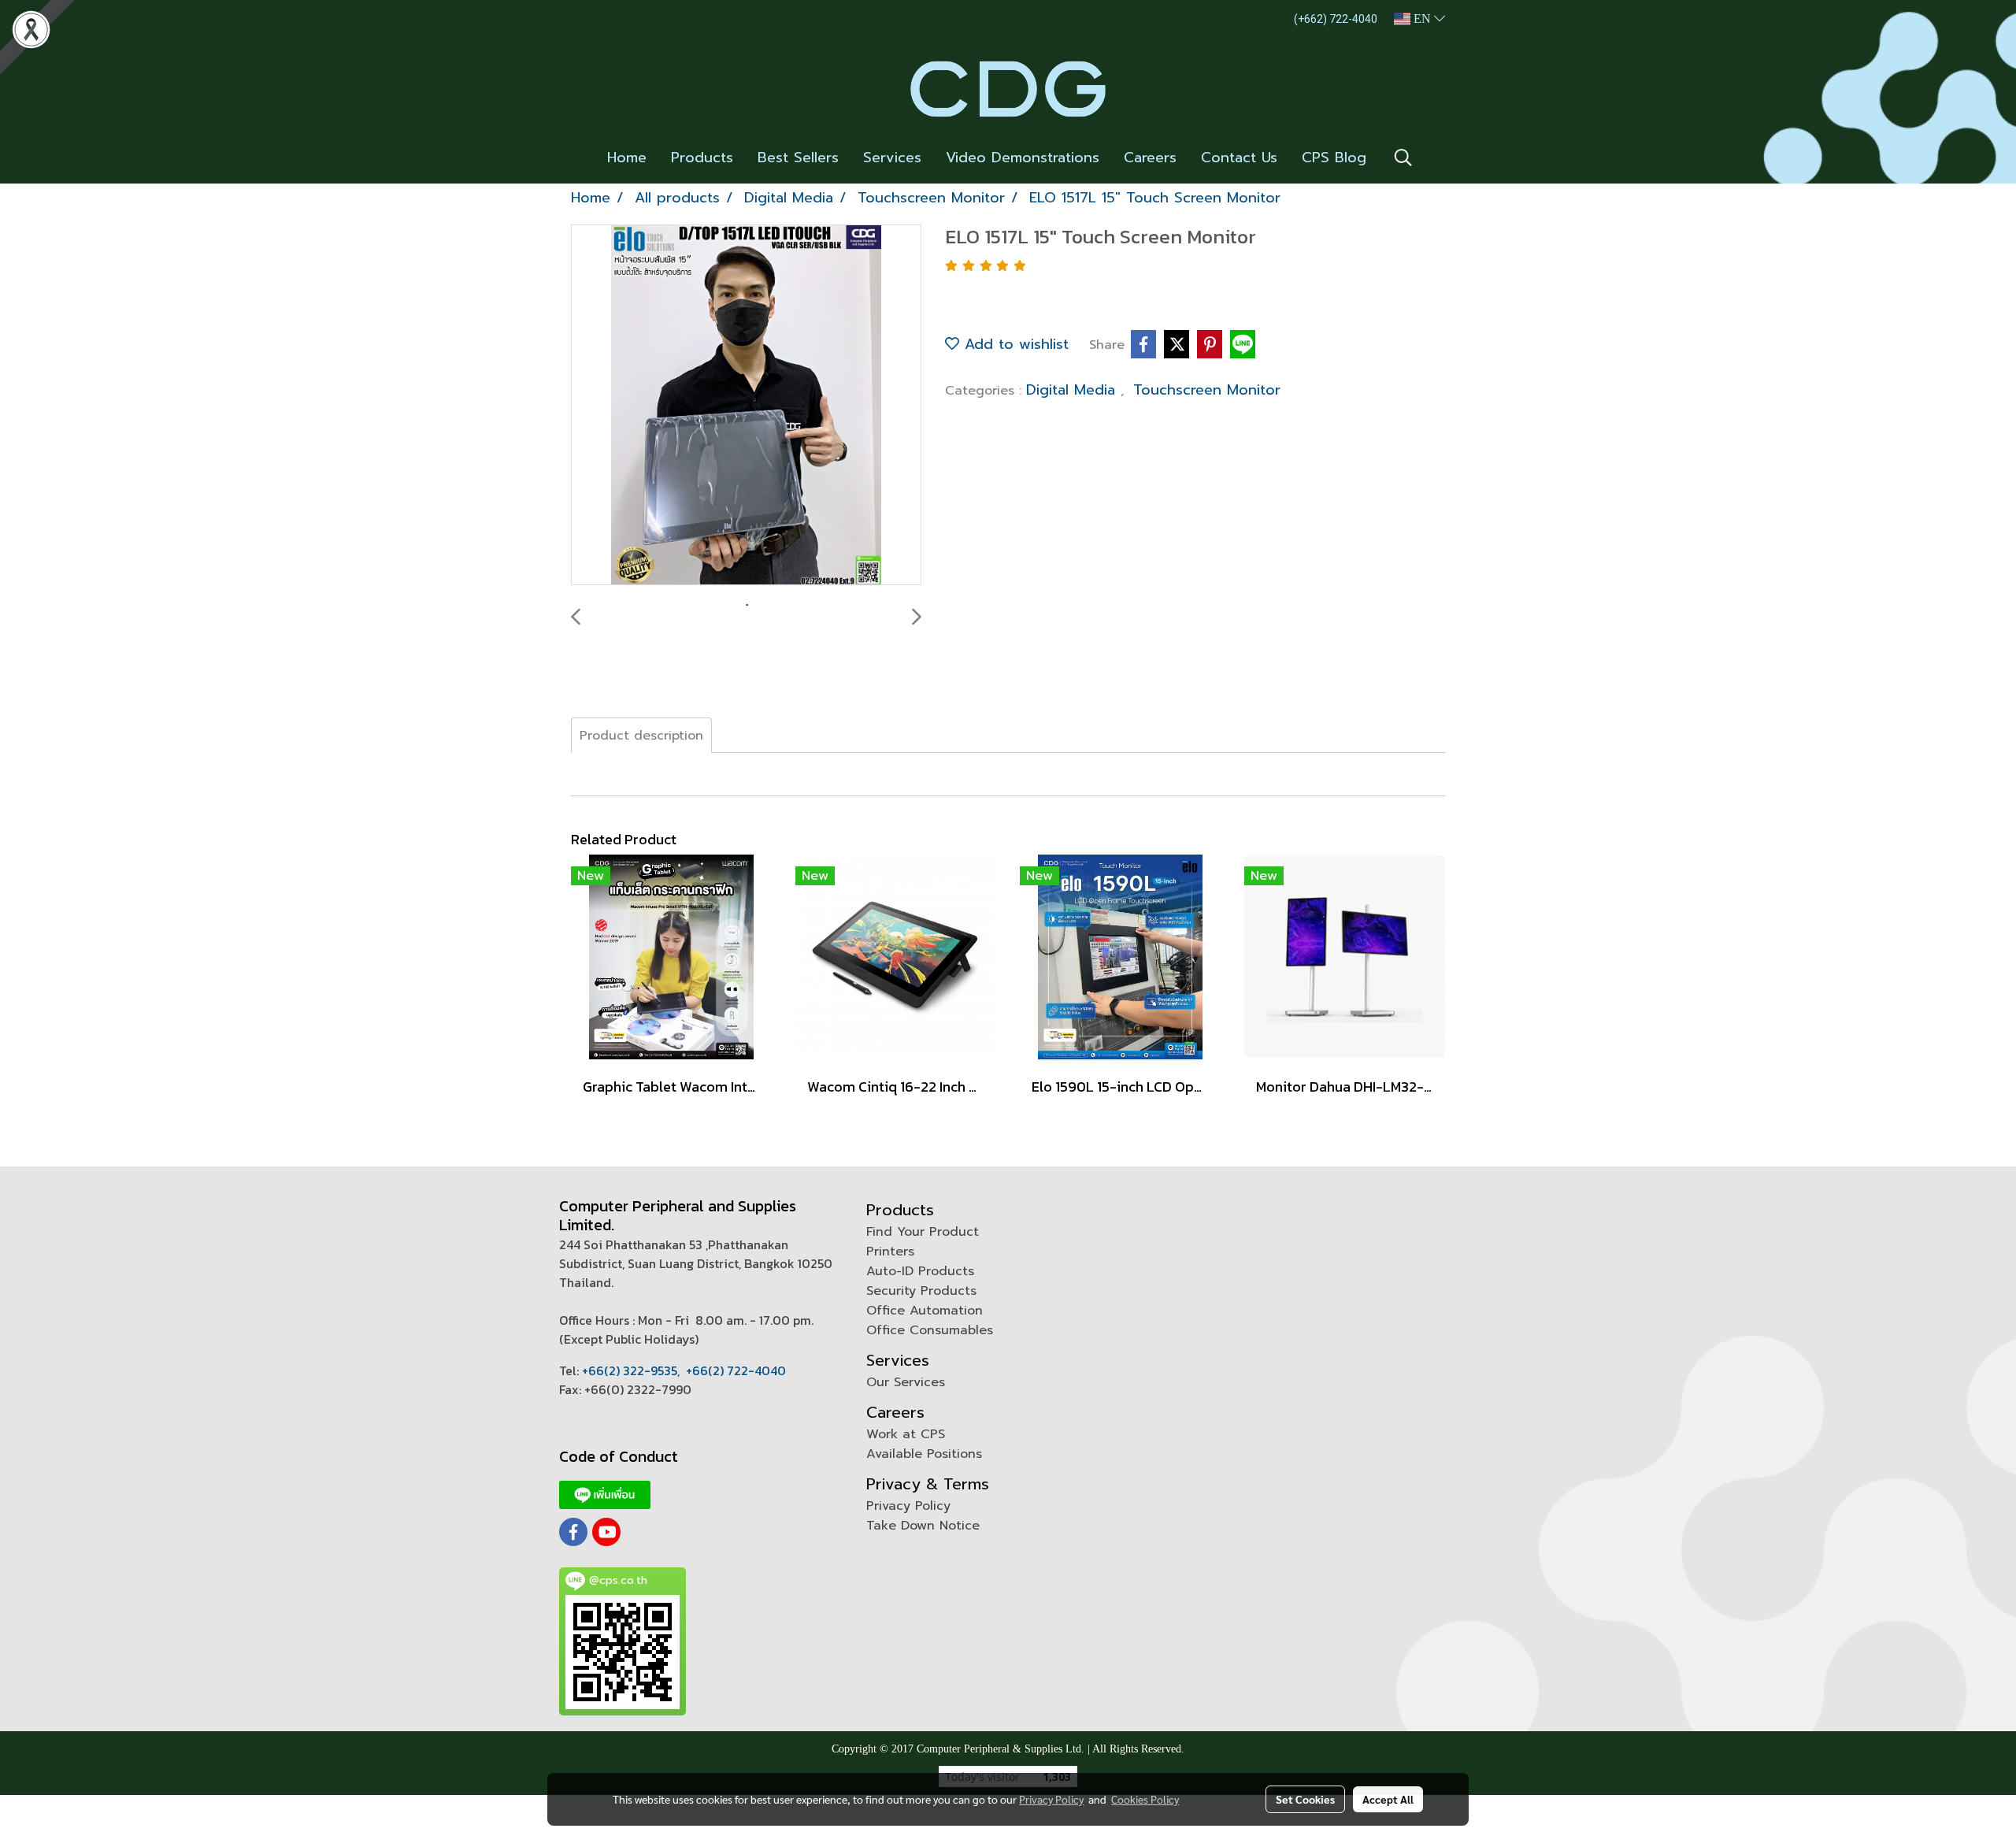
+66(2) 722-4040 (736, 1370)
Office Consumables (930, 1330)
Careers (1150, 158)
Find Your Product (923, 1232)
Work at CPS (906, 1434)
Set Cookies (1305, 1799)
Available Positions (924, 1454)
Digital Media (1073, 390)
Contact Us (1239, 158)
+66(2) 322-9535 (630, 1370)
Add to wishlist (1014, 344)
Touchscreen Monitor (1207, 390)
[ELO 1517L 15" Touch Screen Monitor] (746, 406)
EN (1422, 19)
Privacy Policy (908, 1506)
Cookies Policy (1145, 1799)
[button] (1403, 158)
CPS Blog (1334, 158)
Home (627, 158)
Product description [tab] (641, 736)
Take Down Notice (923, 1526)
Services (892, 158)
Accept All (1388, 1799)
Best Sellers (798, 158)
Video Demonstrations (1023, 158)
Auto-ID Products (920, 1271)
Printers (890, 1252)
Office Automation (925, 1311)
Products (702, 158)
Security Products (921, 1291)
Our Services (906, 1382)
